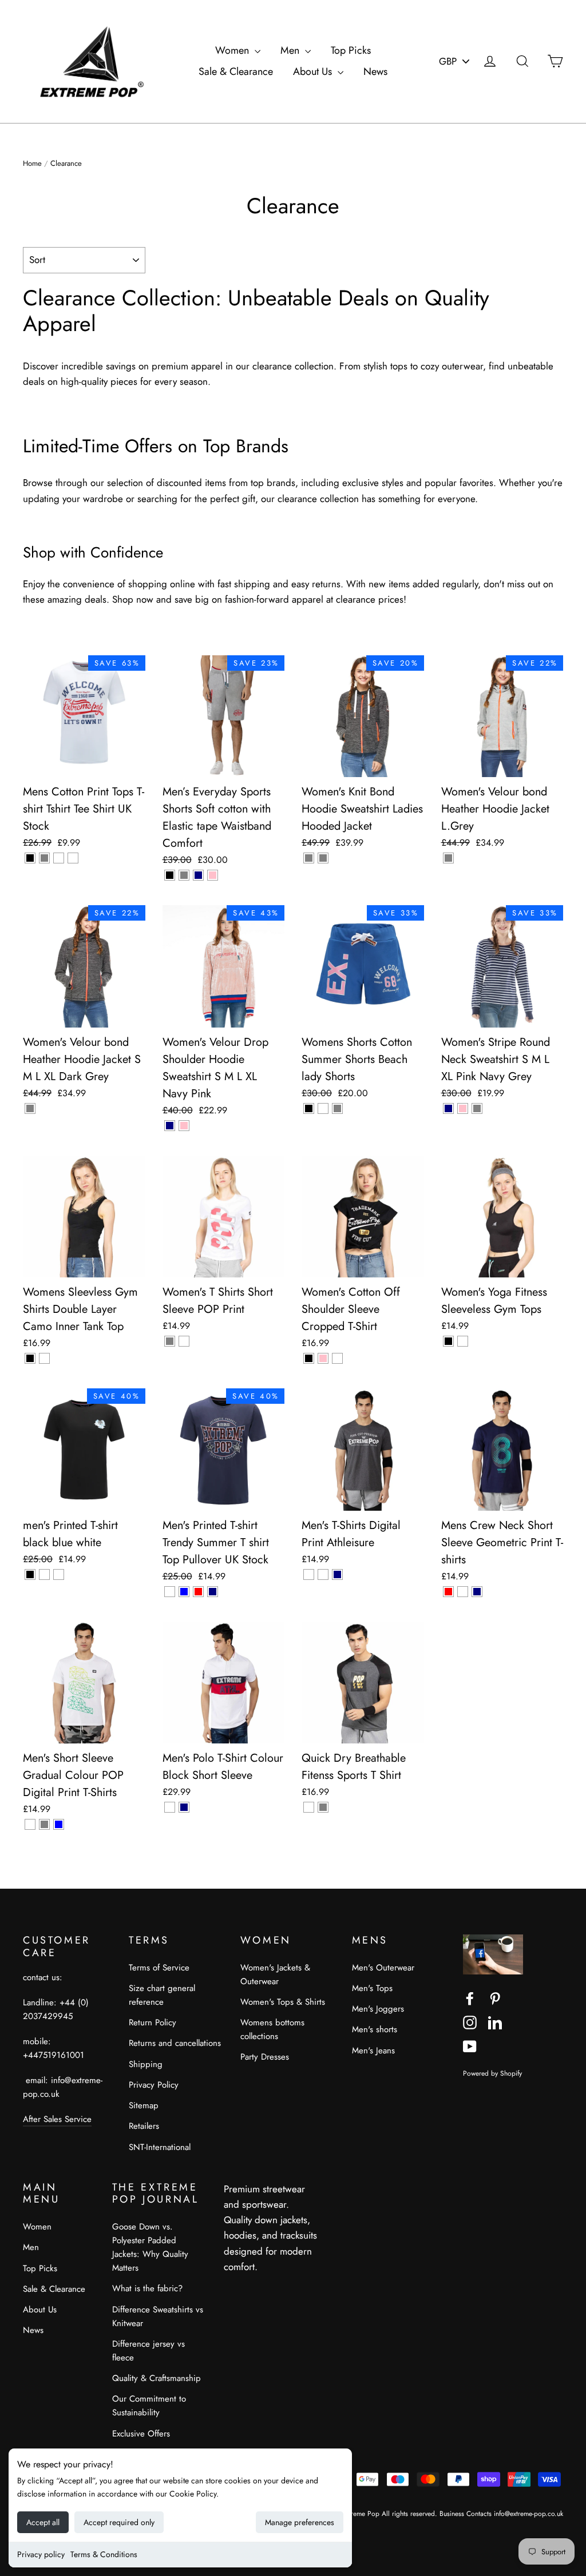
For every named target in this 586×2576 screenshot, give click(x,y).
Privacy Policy (154, 2085)
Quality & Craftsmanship (157, 2378)
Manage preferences (300, 2522)
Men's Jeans (373, 2051)
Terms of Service (159, 1968)
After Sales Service (57, 2119)
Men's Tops (372, 1988)
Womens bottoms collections (272, 2029)
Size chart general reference (162, 1995)
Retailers (144, 2126)
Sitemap (144, 2105)
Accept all (43, 2522)
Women (233, 50)
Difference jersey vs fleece (149, 2351)
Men (291, 50)
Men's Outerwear (383, 1968)
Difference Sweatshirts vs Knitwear (158, 2316)
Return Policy (153, 2022)
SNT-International (160, 2147)
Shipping (146, 2064)
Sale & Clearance (236, 71)
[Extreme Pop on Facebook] (470, 1998)
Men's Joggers (378, 2009)
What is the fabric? (147, 2288)
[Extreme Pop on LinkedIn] (495, 2022)
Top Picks (351, 50)
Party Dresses (265, 2057)
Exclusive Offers (141, 2434)
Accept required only (119, 2522)
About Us (314, 71)
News (375, 71)
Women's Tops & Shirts (283, 2002)
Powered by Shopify (492, 2073)
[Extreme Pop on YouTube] (470, 2046)
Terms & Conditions (104, 2554)
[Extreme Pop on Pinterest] (495, 1998)
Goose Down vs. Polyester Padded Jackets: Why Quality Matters (150, 2247)
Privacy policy (41, 2554)
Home (32, 163)
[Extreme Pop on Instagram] (470, 2022)
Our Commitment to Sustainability (149, 2406)
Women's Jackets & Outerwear (275, 1974)
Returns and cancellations (175, 2043)
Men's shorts (375, 2029)
